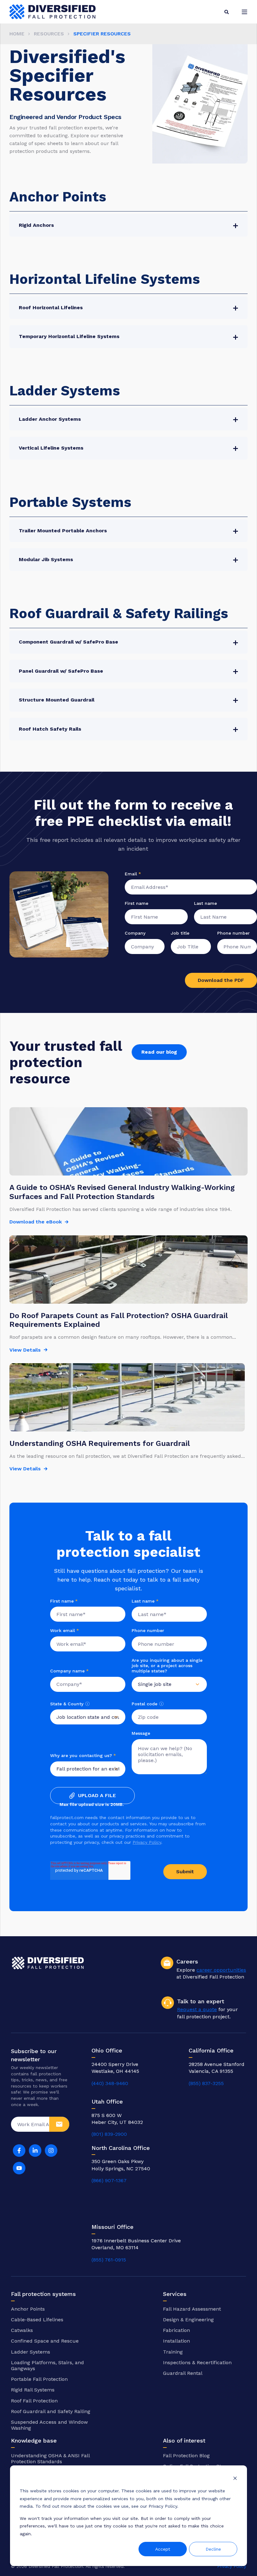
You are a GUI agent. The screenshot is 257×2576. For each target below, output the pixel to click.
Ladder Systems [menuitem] (31, 2352)
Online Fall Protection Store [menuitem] (196, 2466)
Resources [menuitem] (49, 34)
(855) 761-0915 (109, 2260)
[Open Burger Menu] (244, 12)
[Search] (227, 12)
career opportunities (221, 1970)
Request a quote (197, 2009)
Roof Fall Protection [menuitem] (34, 2401)
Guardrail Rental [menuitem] (183, 2373)
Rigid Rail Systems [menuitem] (33, 2390)
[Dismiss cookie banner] (235, 2479)
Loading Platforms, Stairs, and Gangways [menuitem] (47, 2365)
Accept (163, 2549)
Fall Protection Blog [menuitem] (186, 2456)
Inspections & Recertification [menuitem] (197, 2362)
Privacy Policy (147, 1842)
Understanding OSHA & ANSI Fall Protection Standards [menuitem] (50, 2459)
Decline (213, 2549)
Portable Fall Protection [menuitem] (39, 2379)
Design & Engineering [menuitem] (188, 2320)
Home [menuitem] (17, 34)
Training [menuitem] (173, 2352)
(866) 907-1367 (109, 2180)
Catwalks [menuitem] (22, 2330)
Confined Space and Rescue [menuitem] (45, 2341)
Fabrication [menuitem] (176, 2330)
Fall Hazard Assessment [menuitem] (192, 2309)
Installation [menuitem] (176, 2341)
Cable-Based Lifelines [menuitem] (37, 2320)
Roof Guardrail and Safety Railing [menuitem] (51, 2411)
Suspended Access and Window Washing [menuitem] (49, 2425)
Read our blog (159, 1052)
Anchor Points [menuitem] (28, 2309)
